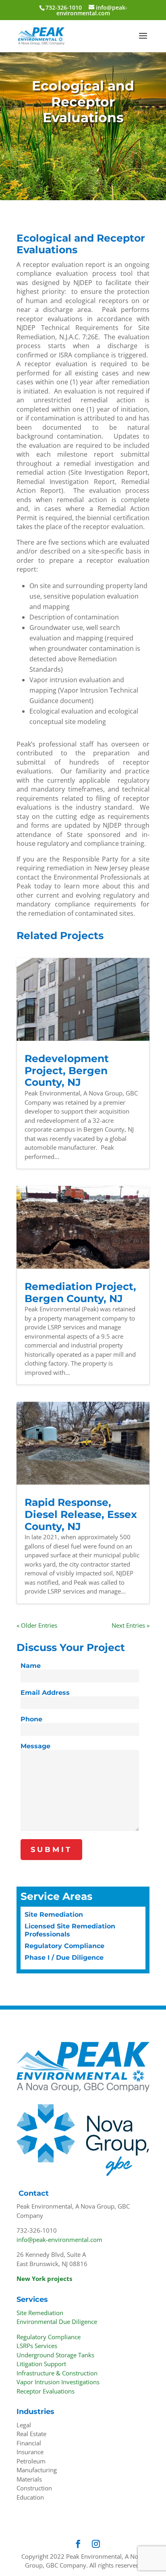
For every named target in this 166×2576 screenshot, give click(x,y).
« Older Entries (37, 1625)
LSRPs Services (37, 2346)
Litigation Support (41, 2364)
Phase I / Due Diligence (64, 1958)
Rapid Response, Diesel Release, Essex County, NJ (81, 1514)
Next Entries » (131, 1625)
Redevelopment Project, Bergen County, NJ (67, 1070)
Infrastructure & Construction (57, 2373)
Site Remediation (54, 1915)
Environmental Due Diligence (57, 2322)
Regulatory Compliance (64, 1946)
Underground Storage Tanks (55, 2355)
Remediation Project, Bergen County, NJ (80, 1292)
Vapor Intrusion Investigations (58, 2382)
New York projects (44, 2279)
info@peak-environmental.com (59, 2240)
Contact (34, 2193)
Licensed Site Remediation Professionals (70, 1930)
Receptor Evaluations (46, 2391)
